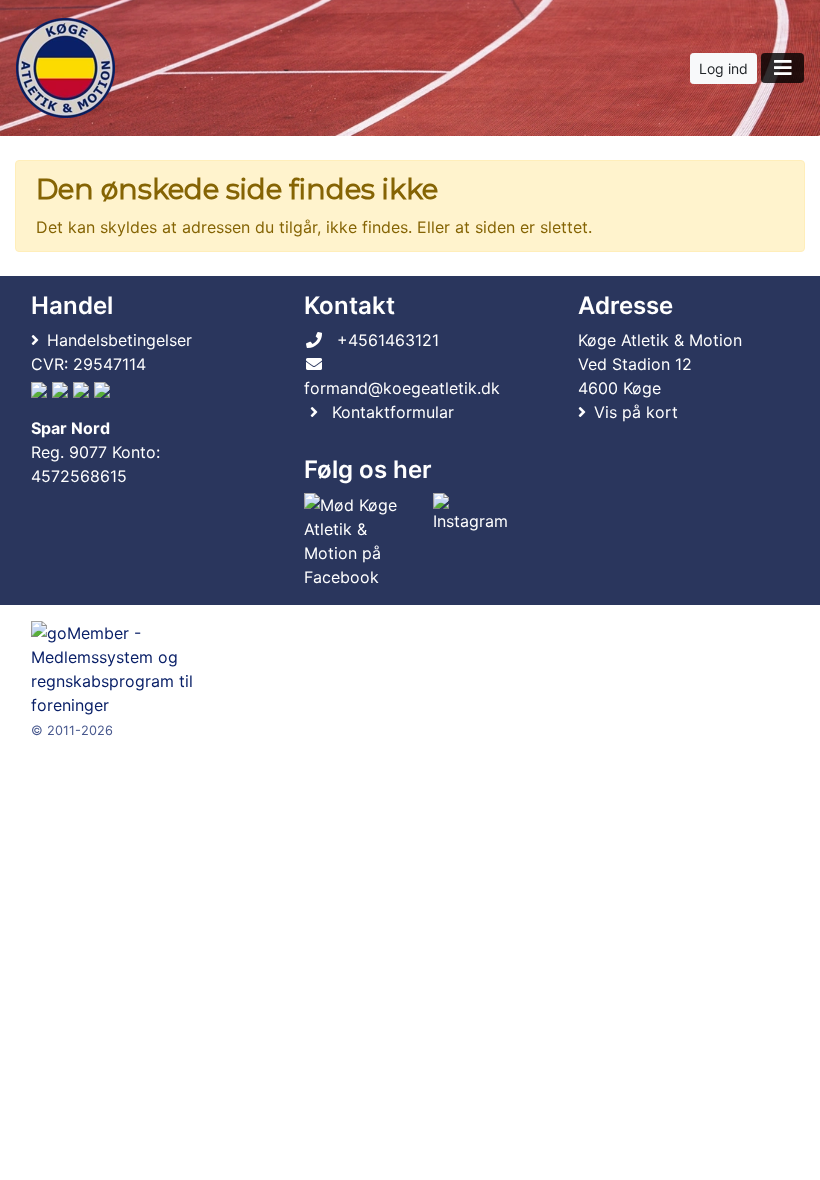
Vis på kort (636, 412)
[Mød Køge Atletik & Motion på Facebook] (364, 541)
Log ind (723, 68)
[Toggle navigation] (782, 68)
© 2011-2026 (72, 730)
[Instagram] (470, 541)
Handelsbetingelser (119, 340)
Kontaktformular (393, 412)
